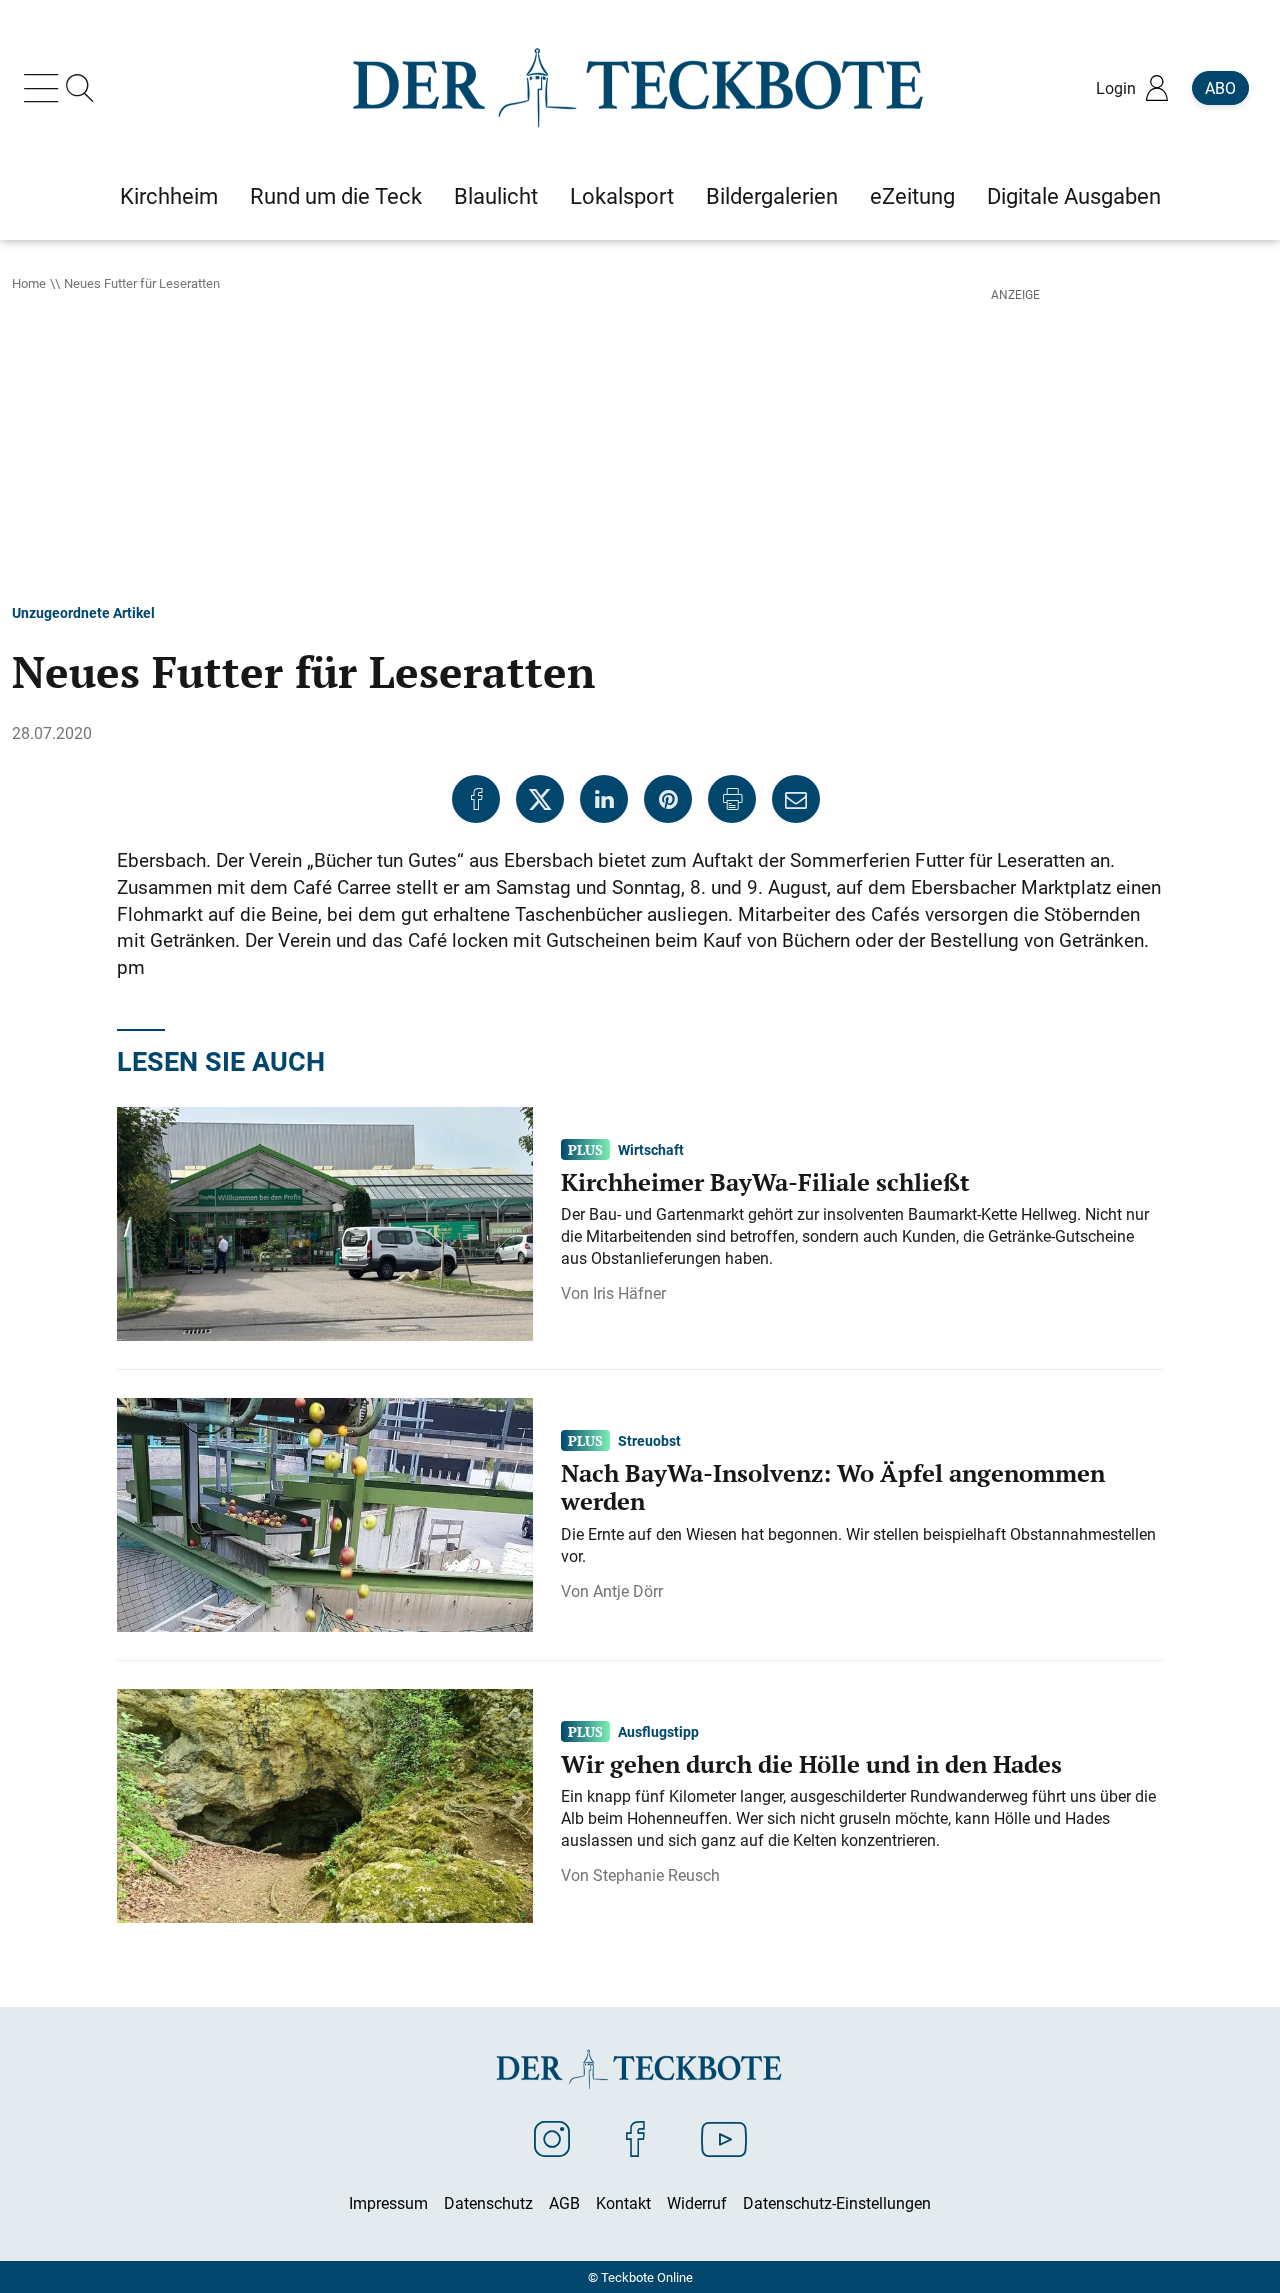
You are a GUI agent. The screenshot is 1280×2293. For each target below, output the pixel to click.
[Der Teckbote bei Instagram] (552, 2138)
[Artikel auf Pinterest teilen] (668, 799)
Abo (1220, 88)
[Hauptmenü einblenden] (45, 88)
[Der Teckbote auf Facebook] (635, 2138)
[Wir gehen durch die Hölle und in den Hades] (325, 1804)
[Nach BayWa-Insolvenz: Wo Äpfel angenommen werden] (325, 1513)
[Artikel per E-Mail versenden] (796, 799)
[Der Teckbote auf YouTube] (724, 2138)
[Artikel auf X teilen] (540, 799)
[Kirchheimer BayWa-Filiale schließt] (325, 1222)
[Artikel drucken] (732, 799)
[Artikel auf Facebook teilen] (476, 799)
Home (29, 283)
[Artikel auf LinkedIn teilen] (604, 799)
